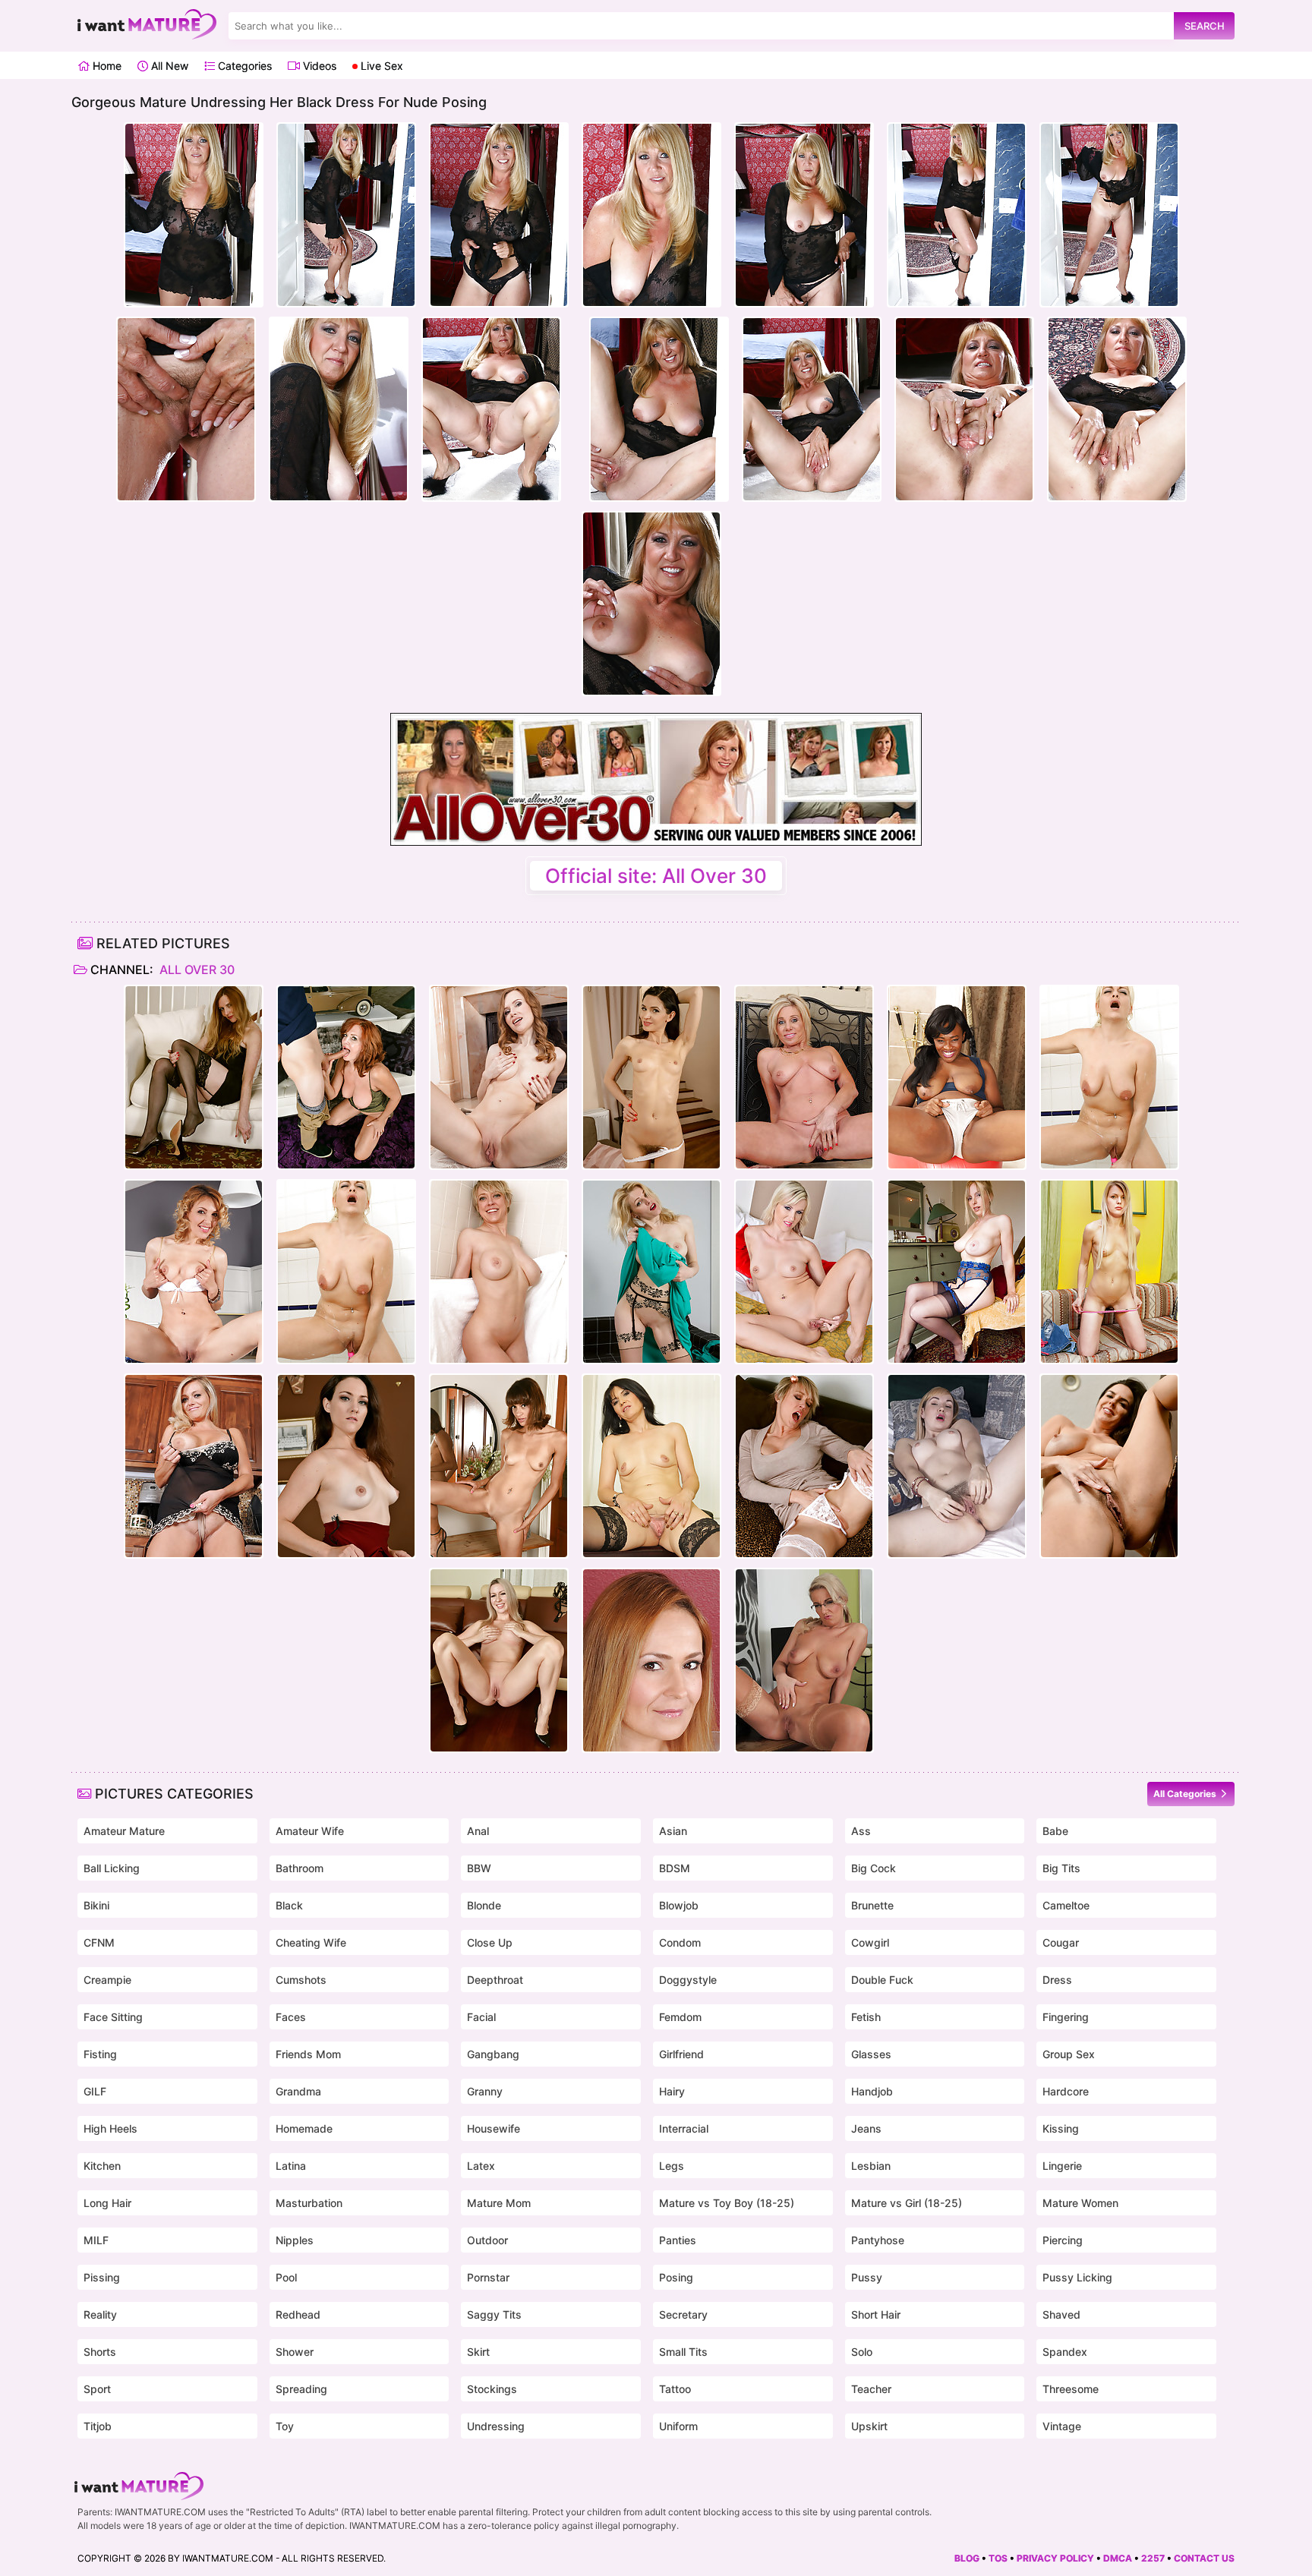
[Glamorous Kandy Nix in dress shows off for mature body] (346, 1466)
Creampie (107, 1980)
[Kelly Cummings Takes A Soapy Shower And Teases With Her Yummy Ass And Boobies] (1109, 1077)
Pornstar (488, 2277)
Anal (478, 1831)
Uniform (678, 2426)
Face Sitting (113, 2017)
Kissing (1061, 2128)
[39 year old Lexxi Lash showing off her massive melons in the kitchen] (194, 1466)
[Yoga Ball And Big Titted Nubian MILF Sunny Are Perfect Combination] (957, 1077)
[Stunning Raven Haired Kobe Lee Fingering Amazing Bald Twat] (1109, 1466)
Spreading (301, 2389)
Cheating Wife (311, 1942)
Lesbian (871, 2166)
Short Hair (876, 2314)
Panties (678, 2240)
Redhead (298, 2314)
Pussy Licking (1077, 2277)
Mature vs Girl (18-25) (907, 2203)
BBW (479, 1868)
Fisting (100, 2054)
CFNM (99, 1942)
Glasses (871, 2054)
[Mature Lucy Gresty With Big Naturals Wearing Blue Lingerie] (957, 1272)
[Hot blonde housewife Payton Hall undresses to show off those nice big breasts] (804, 1077)
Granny (485, 2091)
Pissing (102, 2277)
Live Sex (380, 66)
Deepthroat (495, 1980)
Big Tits (1061, 1868)
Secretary (683, 2314)
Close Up (490, 1942)
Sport (97, 2389)
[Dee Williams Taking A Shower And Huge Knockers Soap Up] (499, 1272)
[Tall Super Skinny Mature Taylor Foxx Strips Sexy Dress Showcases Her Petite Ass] (499, 1466)
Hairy (672, 2091)
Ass (861, 1831)
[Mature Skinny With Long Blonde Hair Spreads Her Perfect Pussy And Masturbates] (1109, 1272)
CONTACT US (1204, 2558)
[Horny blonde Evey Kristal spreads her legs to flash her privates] (804, 1272)
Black (289, 1905)
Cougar (1061, 1942)
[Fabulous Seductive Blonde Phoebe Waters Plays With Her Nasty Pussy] (194, 1077)
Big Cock (874, 1868)
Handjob (872, 2091)
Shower (295, 2352)
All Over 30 (196, 970)
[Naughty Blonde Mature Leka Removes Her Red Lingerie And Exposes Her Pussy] (957, 1466)
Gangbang (493, 2054)
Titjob (98, 2426)
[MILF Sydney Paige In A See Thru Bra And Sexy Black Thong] (499, 1660)
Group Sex (1069, 2054)
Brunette (872, 1905)
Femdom (680, 2017)
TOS (998, 2558)
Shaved (1061, 2314)
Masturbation (309, 2203)
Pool (286, 2277)
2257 (1153, 2558)
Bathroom (300, 1868)
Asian (673, 1831)
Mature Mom (499, 2203)
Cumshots (301, 1980)
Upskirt (869, 2426)
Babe (1055, 1831)
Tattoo (675, 2389)
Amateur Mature (124, 1831)
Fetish (866, 2017)
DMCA (1118, 2558)
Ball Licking (112, 1868)
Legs (672, 2166)
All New (168, 66)
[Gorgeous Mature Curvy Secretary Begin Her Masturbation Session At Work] (804, 1660)
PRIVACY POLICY (1055, 2558)
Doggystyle (688, 1980)
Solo (862, 2352)
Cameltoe (1066, 1905)
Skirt (478, 2352)
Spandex (1065, 2352)
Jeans (866, 2128)
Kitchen (102, 2166)
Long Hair (107, 2203)
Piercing (1063, 2240)
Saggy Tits (494, 2314)
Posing (676, 2277)
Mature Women (1080, 2203)
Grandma (298, 2091)
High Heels (110, 2128)
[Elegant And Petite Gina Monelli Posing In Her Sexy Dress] (194, 1272)
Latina (291, 2166)
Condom (680, 1942)
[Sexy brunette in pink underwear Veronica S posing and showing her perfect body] (499, 1077)
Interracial (684, 2128)
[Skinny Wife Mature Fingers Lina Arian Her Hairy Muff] (651, 1077)
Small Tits (683, 2352)
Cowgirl (870, 1942)
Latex (481, 2166)
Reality (100, 2314)
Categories (243, 66)
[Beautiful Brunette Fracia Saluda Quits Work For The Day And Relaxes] (651, 1466)
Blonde (484, 1905)
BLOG (967, 2558)
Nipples (295, 2240)
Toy (285, 2426)
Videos (318, 66)
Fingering (1066, 2017)
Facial (481, 2017)
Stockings (492, 2389)
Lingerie (1062, 2166)
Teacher (871, 2389)
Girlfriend (681, 2054)
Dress (1057, 1980)
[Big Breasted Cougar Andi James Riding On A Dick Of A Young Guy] (346, 1077)
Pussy (867, 2277)
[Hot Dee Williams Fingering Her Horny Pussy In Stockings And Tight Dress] (804, 1466)
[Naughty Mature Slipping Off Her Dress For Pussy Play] (651, 1272)
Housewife (494, 2128)
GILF (95, 2091)
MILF (96, 2240)
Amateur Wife (310, 1831)
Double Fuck (882, 1980)
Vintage (1062, 2426)
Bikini (96, 1905)
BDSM (675, 1868)
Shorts (100, 2352)
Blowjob (679, 1905)
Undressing (496, 2426)
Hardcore (1066, 2091)
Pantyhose (878, 2240)
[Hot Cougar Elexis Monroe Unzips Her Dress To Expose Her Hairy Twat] (651, 1660)
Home (106, 66)
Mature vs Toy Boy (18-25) (727, 2203)
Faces (291, 2017)
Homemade (304, 2128)
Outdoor (487, 2240)
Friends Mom (308, 2054)
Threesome (1071, 2389)
